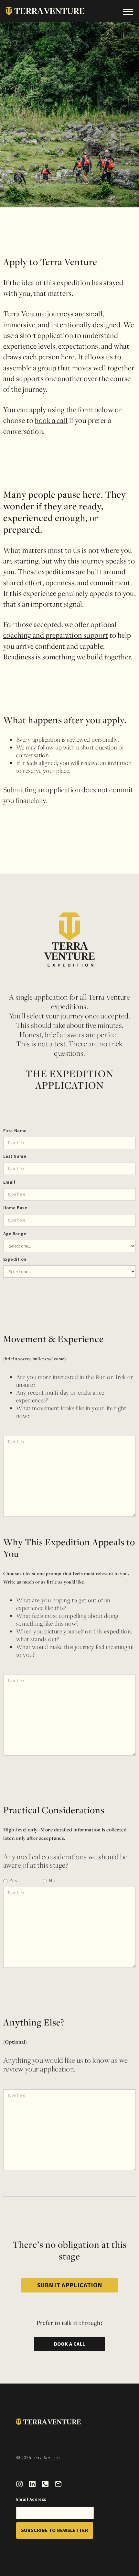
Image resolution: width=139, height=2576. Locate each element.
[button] (128, 11)
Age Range (15, 1234)
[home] (42, 11)
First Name (15, 1131)
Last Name (15, 1156)
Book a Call (70, 2344)
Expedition (15, 1259)
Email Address (31, 2500)
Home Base (15, 1208)
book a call (51, 420)
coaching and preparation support (56, 635)
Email (9, 1182)
